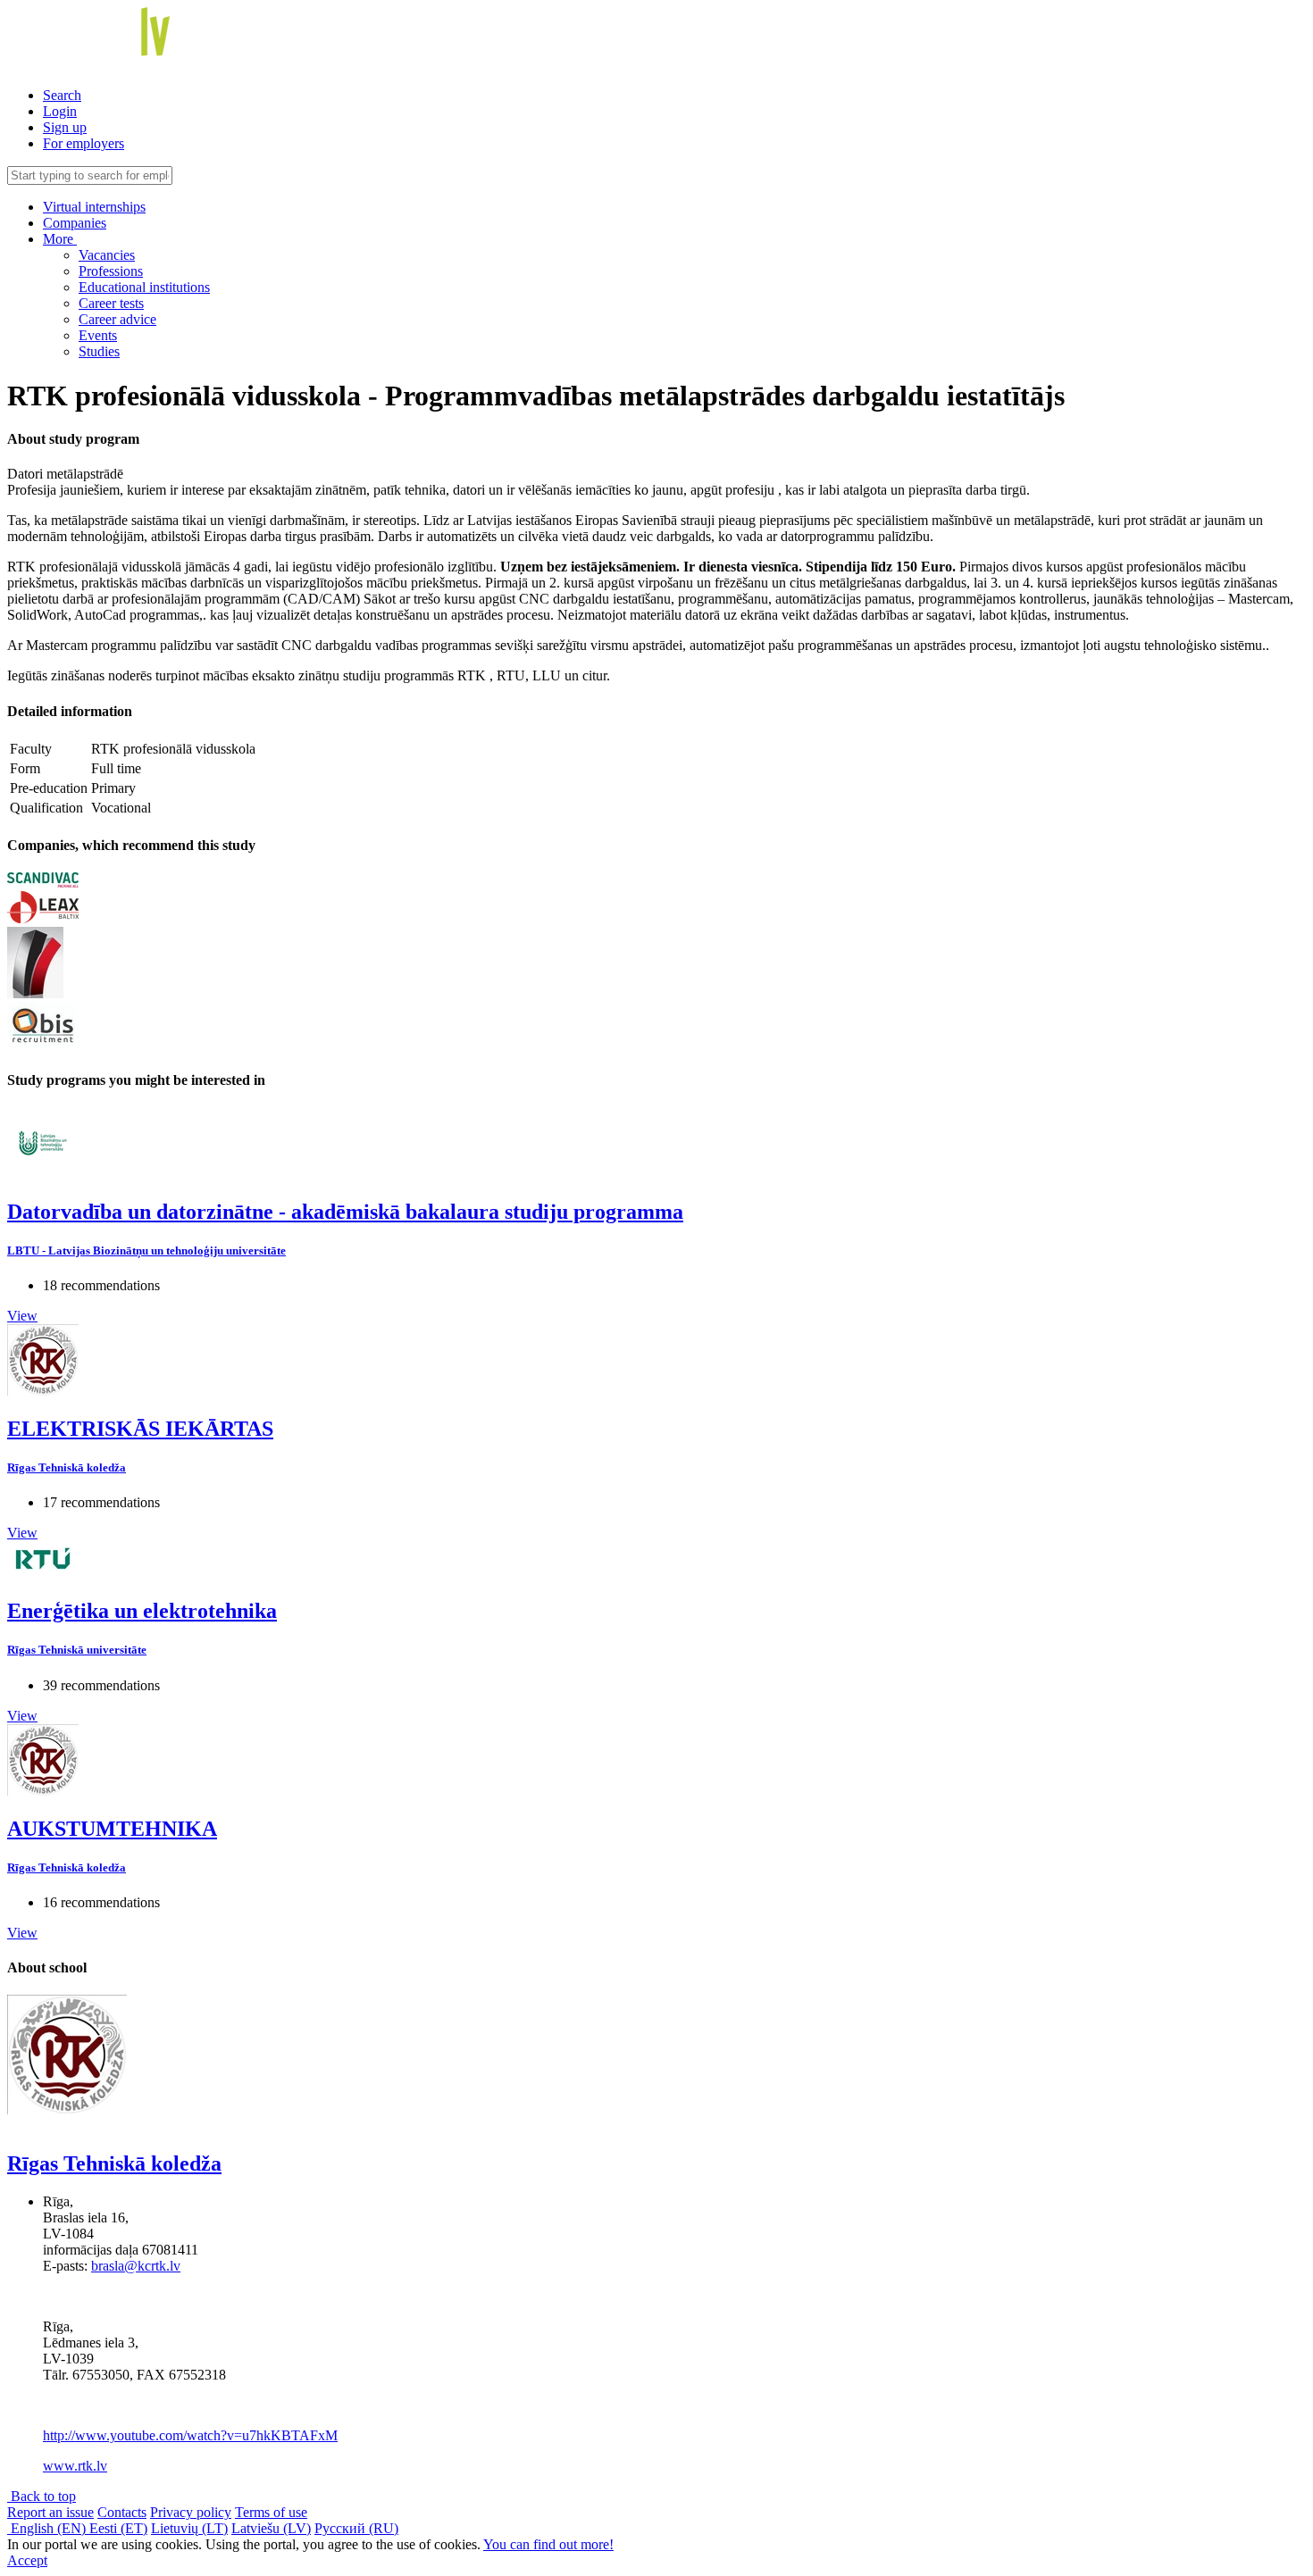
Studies (99, 351)
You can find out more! (548, 2544)
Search (62, 95)
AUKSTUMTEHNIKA (112, 1829)
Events (98, 335)
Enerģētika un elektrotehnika (142, 1611)
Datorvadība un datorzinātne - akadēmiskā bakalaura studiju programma (345, 1212)
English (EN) (48, 2528)
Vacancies (107, 255)
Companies (75, 223)
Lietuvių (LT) (189, 2528)
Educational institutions (144, 287)
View (22, 1316)
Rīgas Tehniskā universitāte (77, 1650)
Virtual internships (94, 207)
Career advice (117, 319)
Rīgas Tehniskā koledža (67, 1467)
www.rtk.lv (75, 2466)
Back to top (42, 2496)
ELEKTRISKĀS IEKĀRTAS (140, 1429)
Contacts (122, 2512)
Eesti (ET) (118, 2528)
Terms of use (271, 2512)
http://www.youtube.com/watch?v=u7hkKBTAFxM (190, 2435)
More (60, 239)
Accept (27, 2560)
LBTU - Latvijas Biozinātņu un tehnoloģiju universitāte (146, 1250)
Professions (111, 271)
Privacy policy (191, 2512)
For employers (84, 143)
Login (60, 111)
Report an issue (50, 2512)
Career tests (111, 303)
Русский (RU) (356, 2528)
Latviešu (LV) (271, 2528)
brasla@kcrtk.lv (136, 2266)
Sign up (65, 127)
